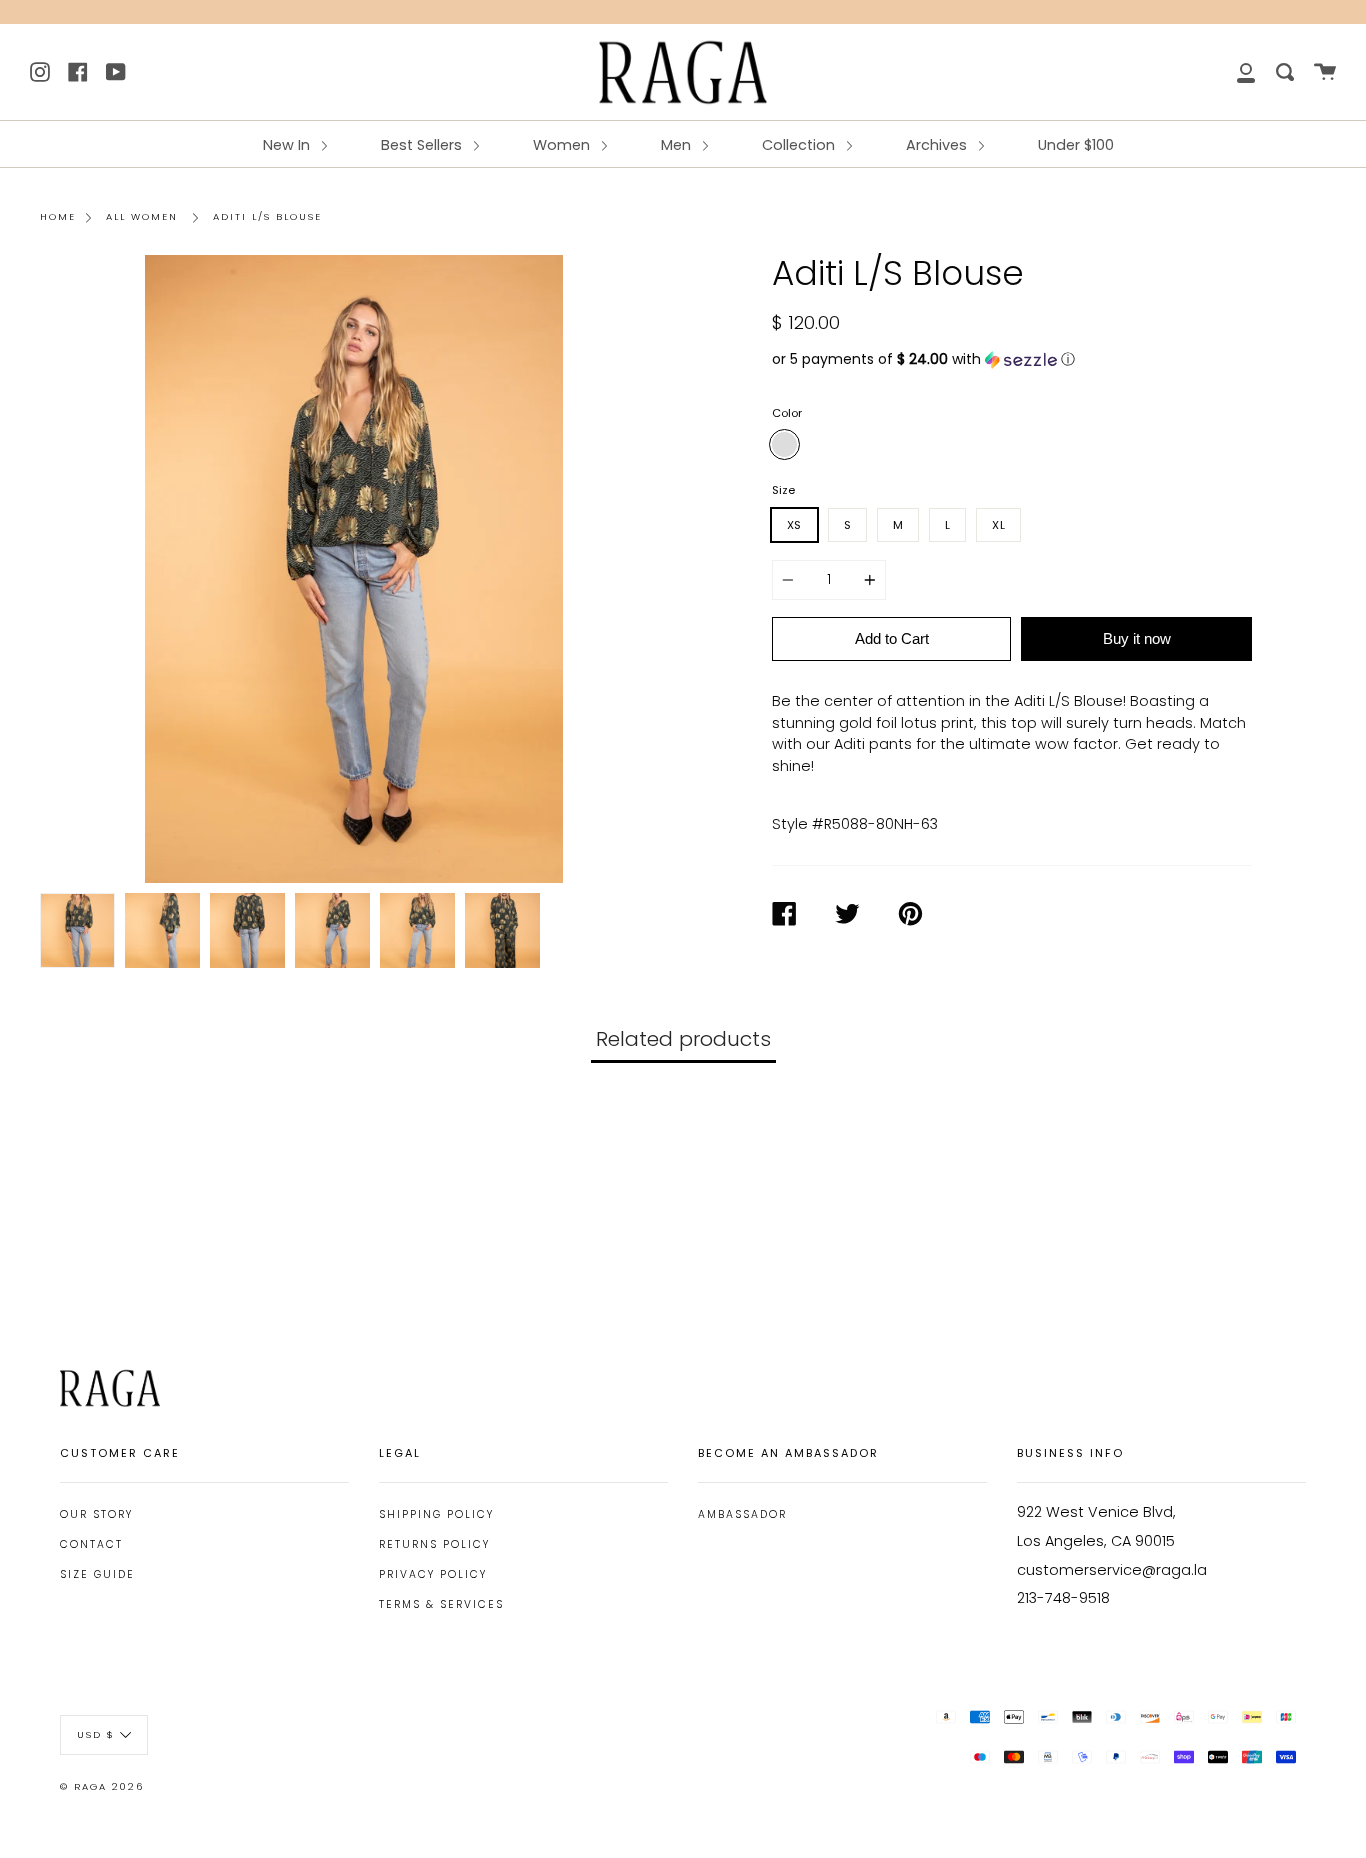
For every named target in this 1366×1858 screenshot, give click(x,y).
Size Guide (97, 1574)
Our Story (96, 1514)
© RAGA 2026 (102, 1786)
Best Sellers (423, 145)
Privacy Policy (433, 1574)
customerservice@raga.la (1112, 1570)
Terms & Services (441, 1604)
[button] (1012, 359)
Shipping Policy (436, 1514)
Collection (800, 145)
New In (288, 145)
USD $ (96, 1733)
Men (678, 145)
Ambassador (742, 1514)
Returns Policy (434, 1544)
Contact (91, 1544)
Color (787, 413)
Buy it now (1137, 638)
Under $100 (1076, 145)
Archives (938, 145)
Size (783, 490)
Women (563, 145)
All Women (142, 216)
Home (58, 216)
